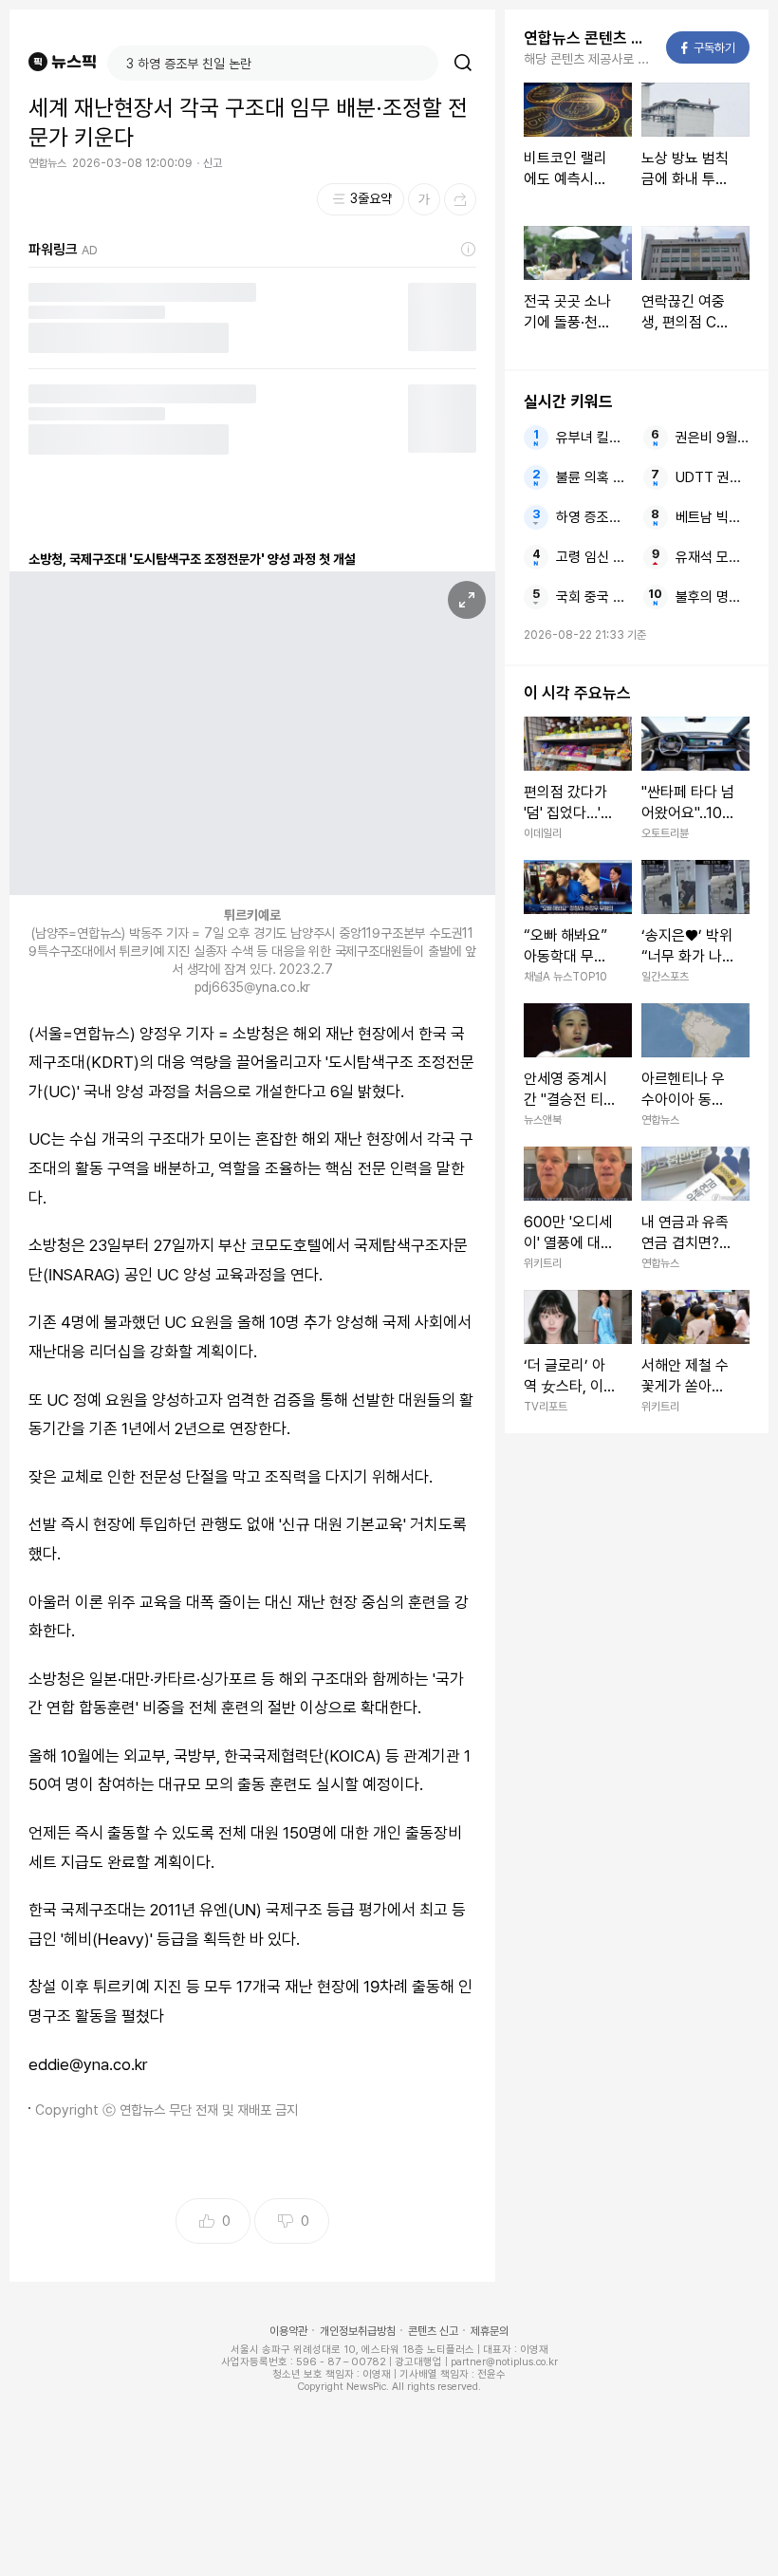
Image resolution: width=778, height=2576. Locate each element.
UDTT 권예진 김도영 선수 (713, 477)
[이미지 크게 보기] (467, 600)
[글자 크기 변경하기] (424, 199)
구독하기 (709, 48)
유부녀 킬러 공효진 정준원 (593, 438)
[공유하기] (460, 199)
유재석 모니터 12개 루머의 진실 (713, 557)
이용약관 (288, 2331)
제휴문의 (490, 2331)
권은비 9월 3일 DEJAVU (713, 438)
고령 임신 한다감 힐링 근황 (593, 557)
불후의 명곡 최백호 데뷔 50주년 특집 (713, 597)
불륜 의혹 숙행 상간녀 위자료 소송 (593, 477)
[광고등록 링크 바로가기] (469, 250)
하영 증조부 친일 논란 (593, 517)
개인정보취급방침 (358, 2331)
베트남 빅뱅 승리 (713, 517)
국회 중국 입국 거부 (593, 597)
